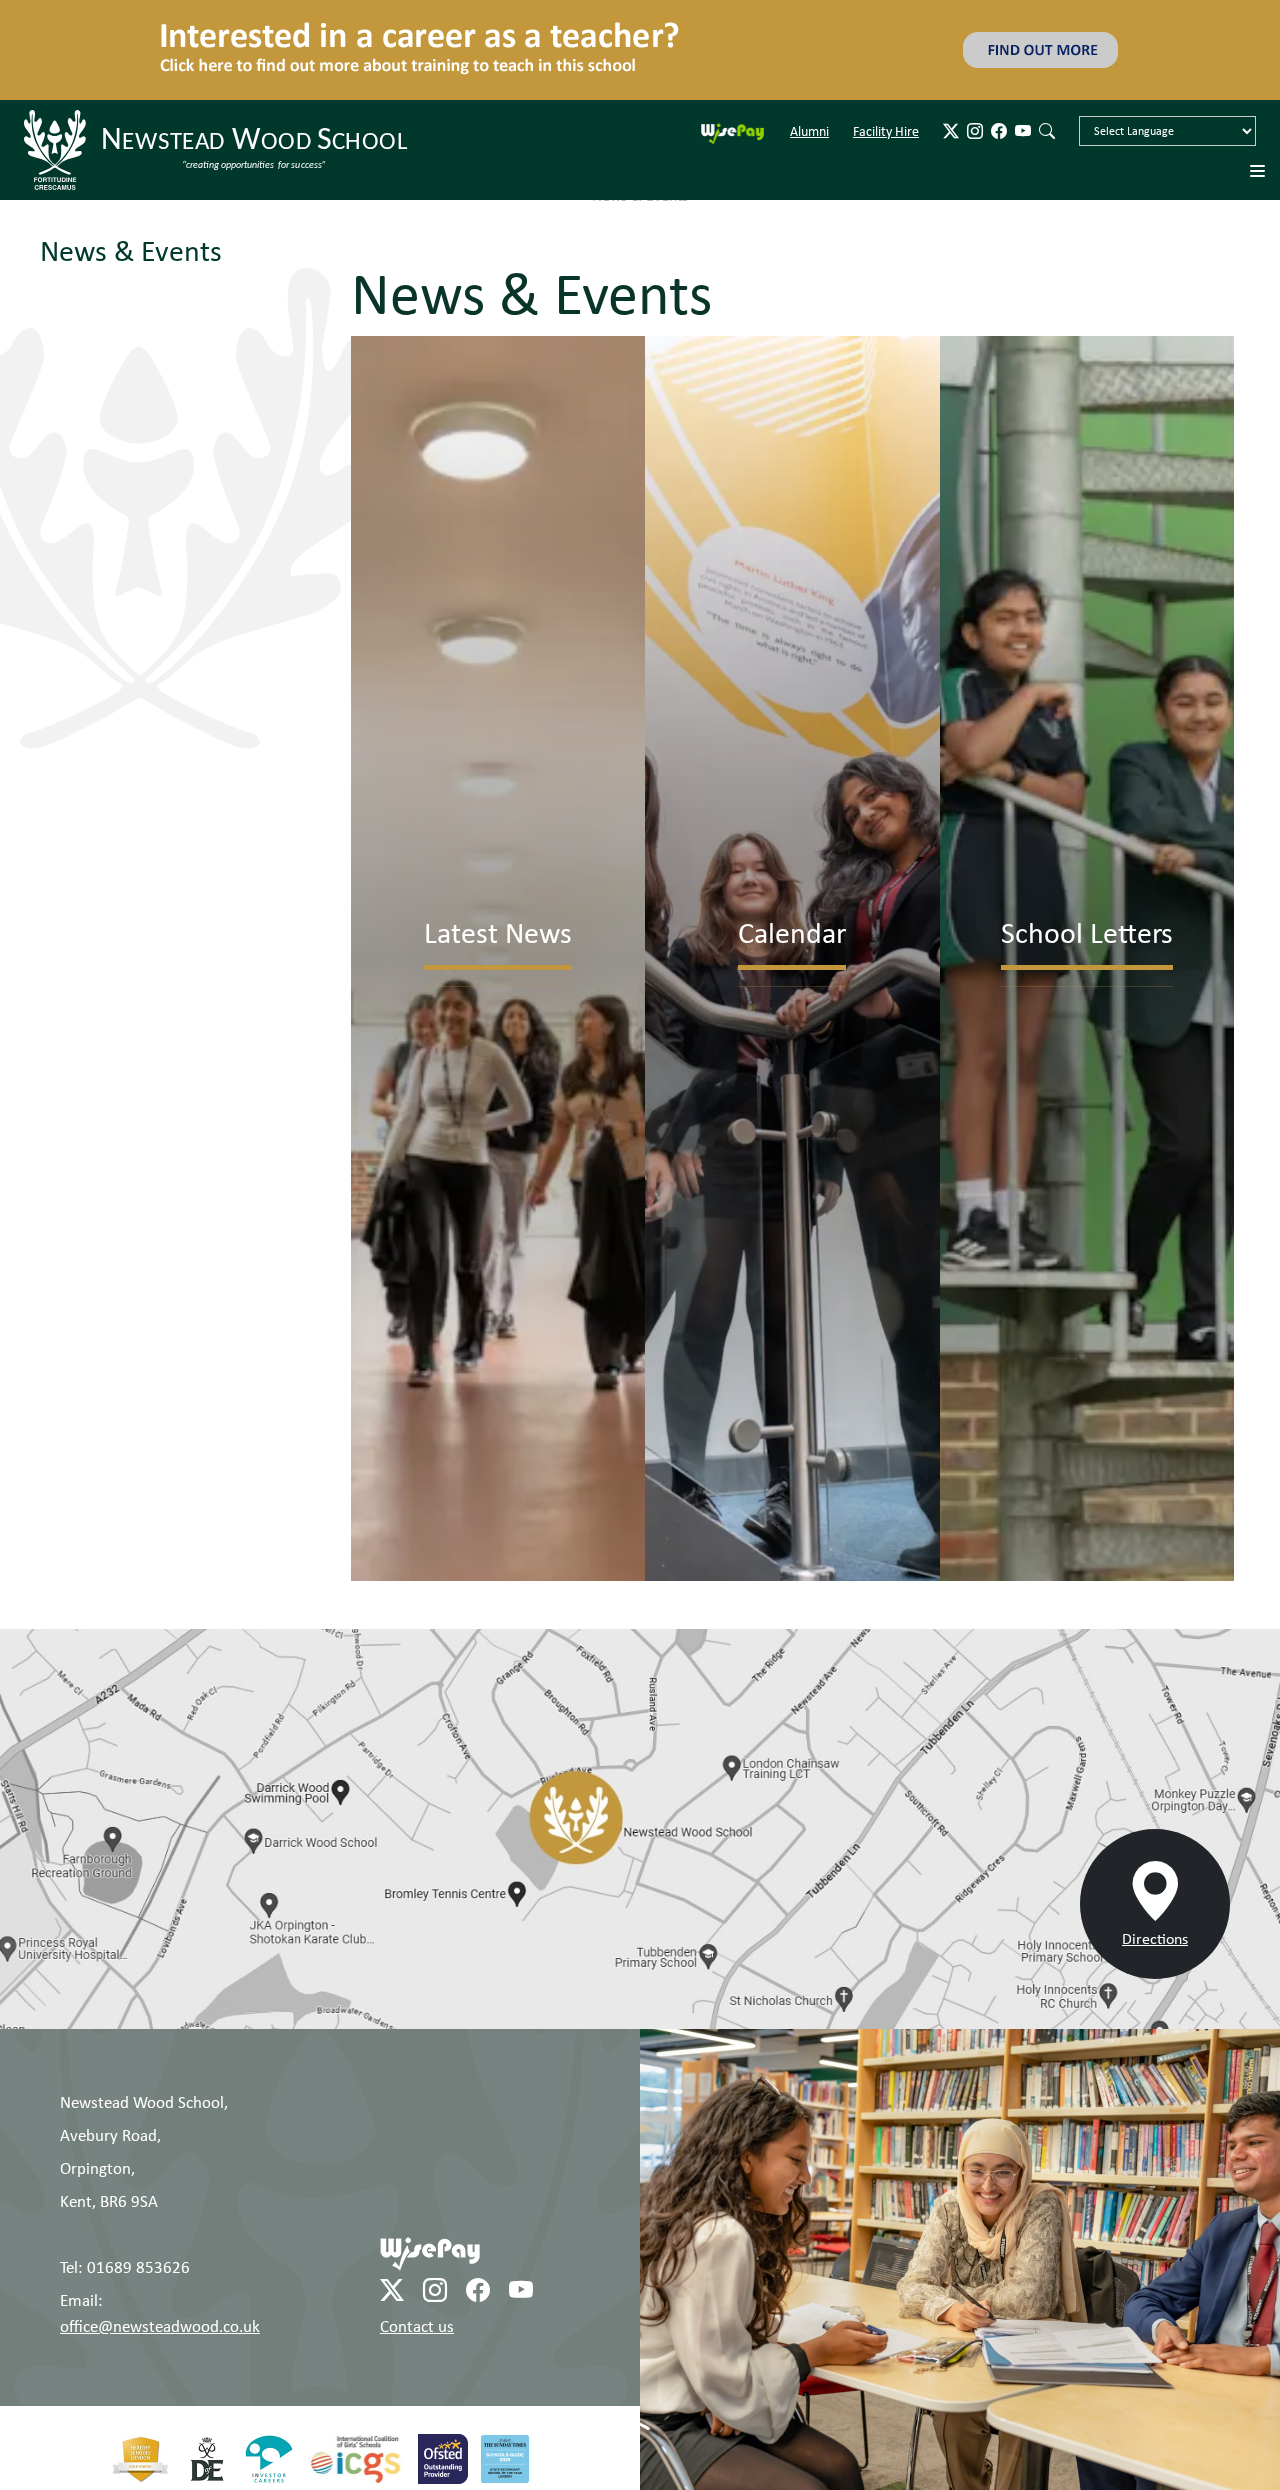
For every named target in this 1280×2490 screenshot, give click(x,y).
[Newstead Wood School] (219, 72)
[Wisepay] (430, 2173)
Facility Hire (886, 53)
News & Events (131, 172)
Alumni (809, 53)
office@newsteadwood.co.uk (160, 2247)
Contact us (417, 2247)
